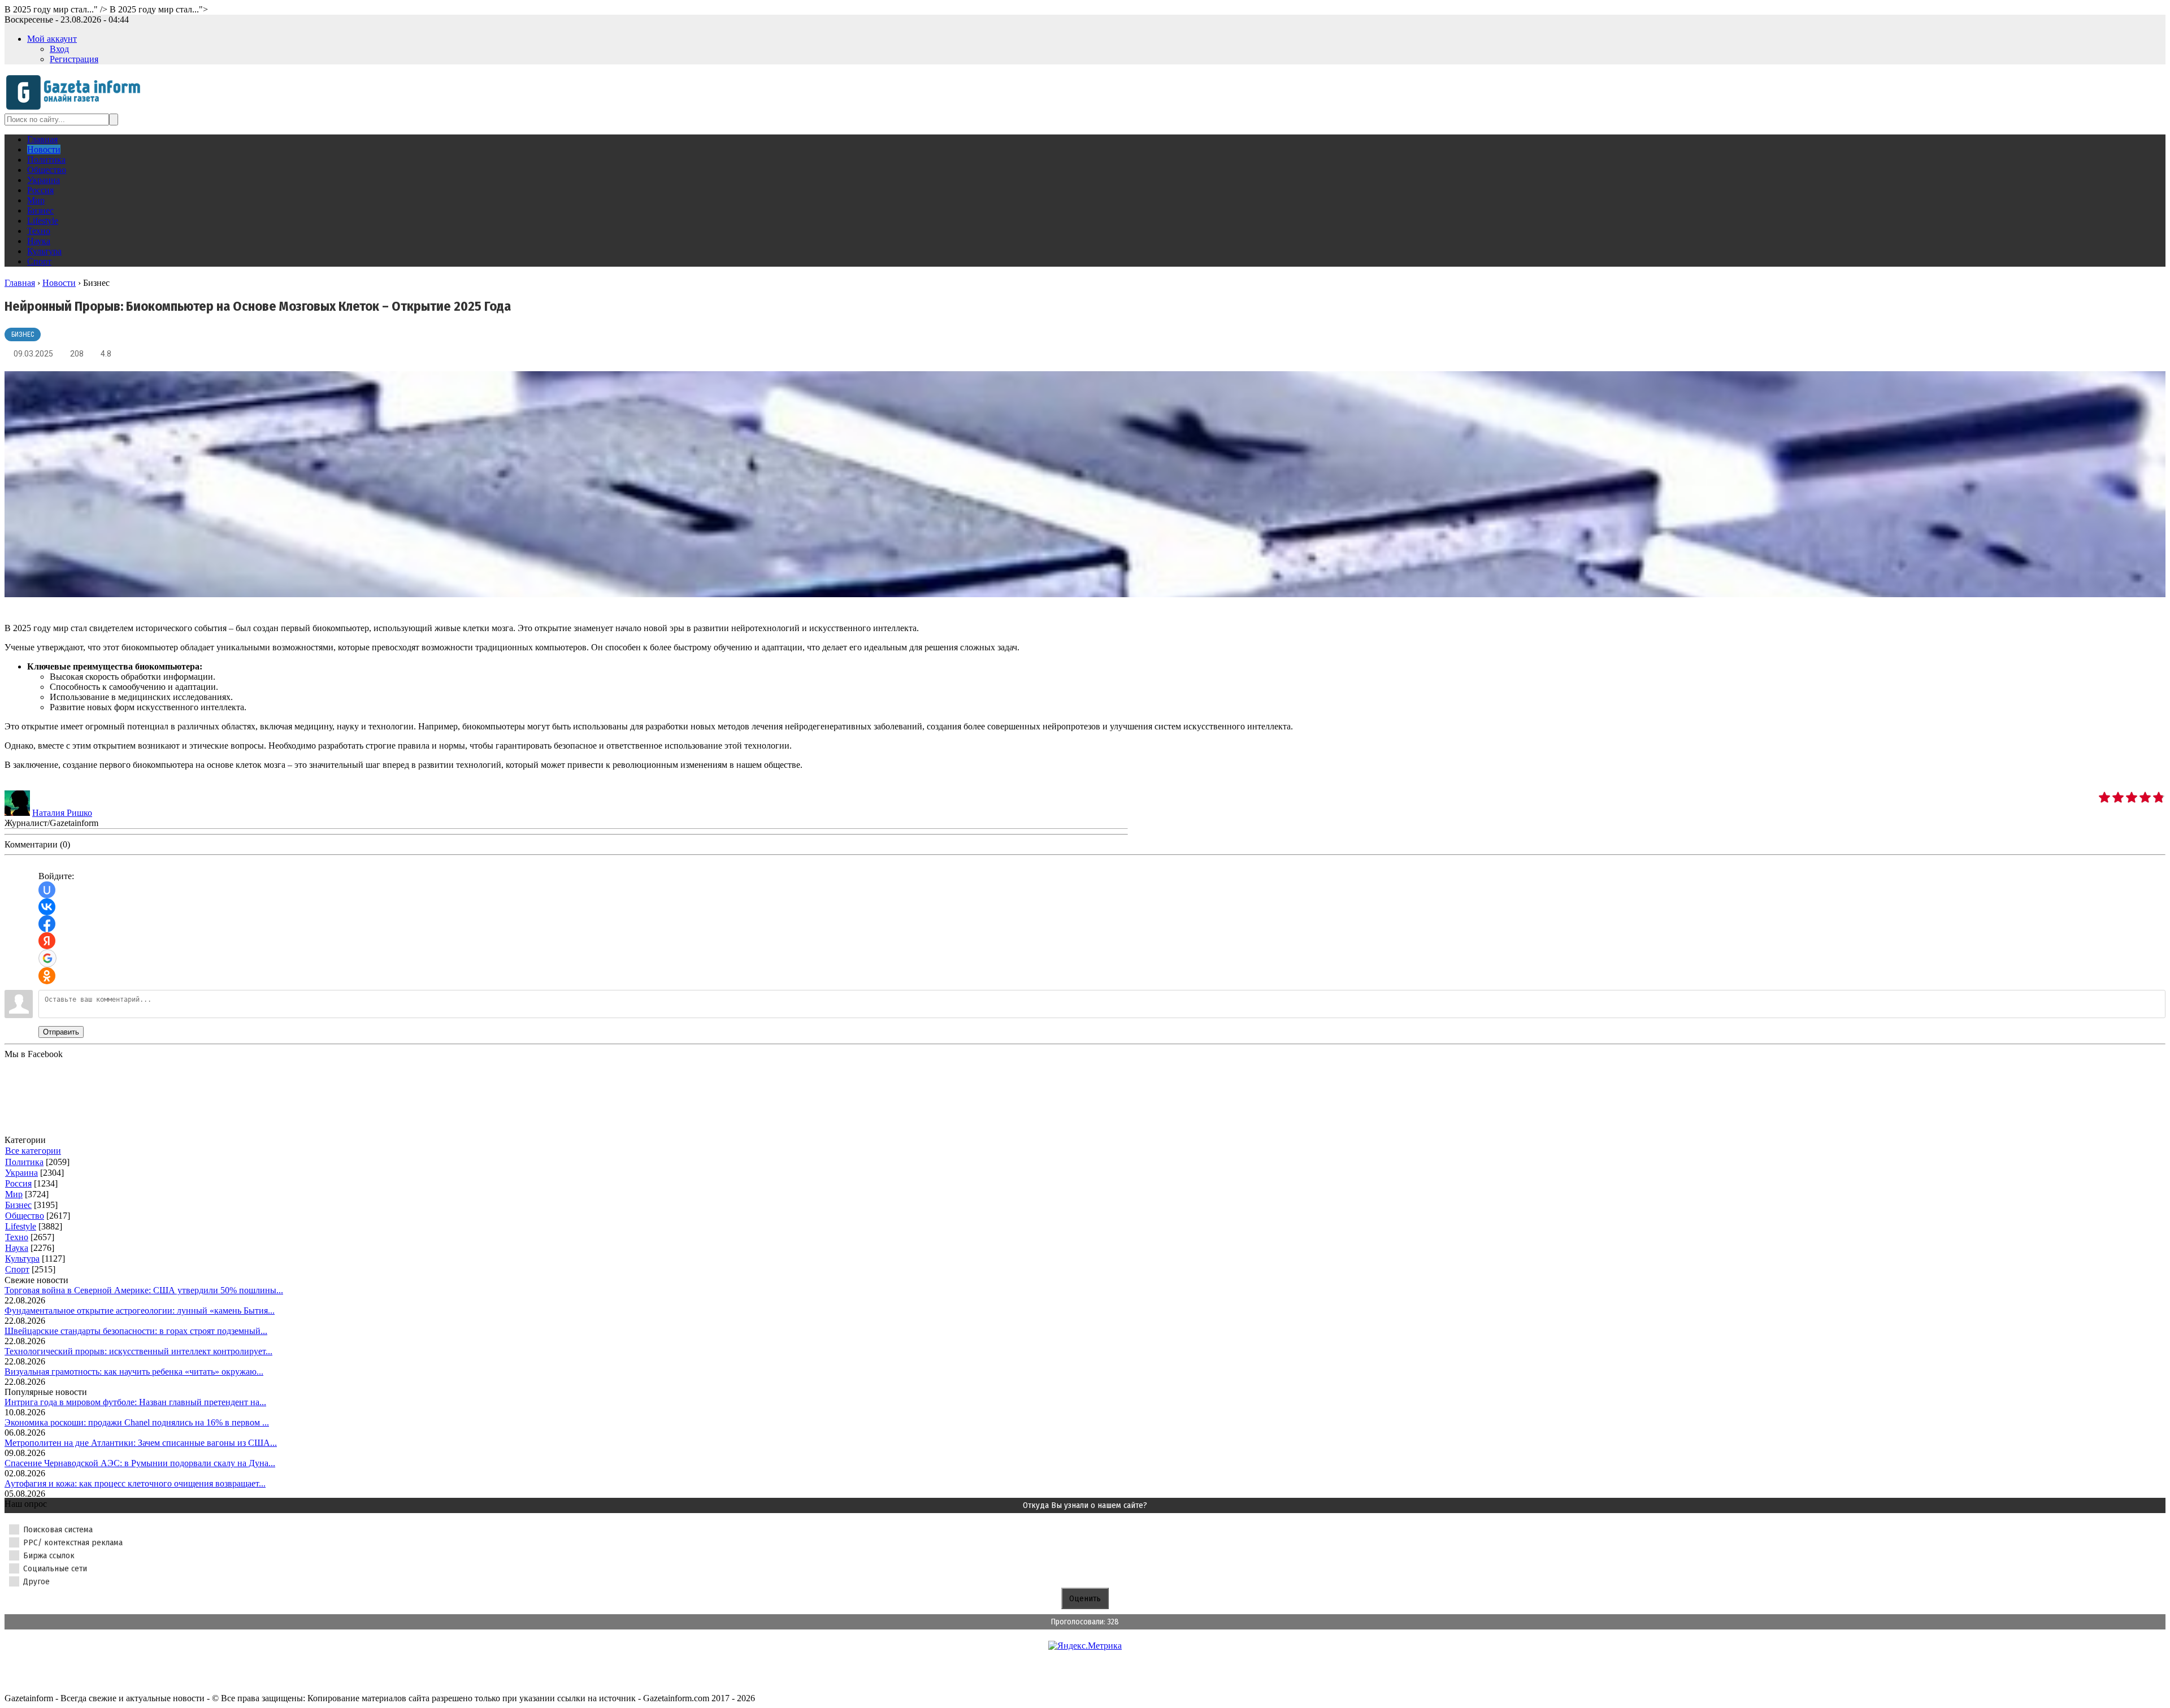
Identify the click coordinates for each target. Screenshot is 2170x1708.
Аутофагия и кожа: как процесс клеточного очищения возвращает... (135, 1483)
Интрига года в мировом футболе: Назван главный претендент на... (135, 1402)
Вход (59, 49)
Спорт (17, 1269)
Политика (24, 1162)
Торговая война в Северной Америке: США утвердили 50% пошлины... (144, 1290)
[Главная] (77, 108)
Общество (25, 1216)
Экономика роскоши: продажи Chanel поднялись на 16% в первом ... (137, 1422)
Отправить (61, 1032)
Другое (36, 1581)
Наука (17, 1248)
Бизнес (23, 334)
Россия (18, 1183)
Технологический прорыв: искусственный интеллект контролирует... (138, 1351)
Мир (14, 1194)
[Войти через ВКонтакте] (47, 907)
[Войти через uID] (47, 890)
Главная (20, 283)
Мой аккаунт (52, 39)
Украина (21, 1173)
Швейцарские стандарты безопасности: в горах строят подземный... (136, 1331)
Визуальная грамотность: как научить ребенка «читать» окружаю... (134, 1372)
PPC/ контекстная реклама (73, 1542)
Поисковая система (58, 1529)
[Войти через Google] (47, 958)
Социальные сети (55, 1568)
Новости (59, 283)
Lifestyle (21, 1226)
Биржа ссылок (49, 1555)
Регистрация (74, 59)
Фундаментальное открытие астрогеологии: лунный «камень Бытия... (140, 1311)
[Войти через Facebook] (47, 924)
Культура (22, 1259)
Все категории (33, 1151)
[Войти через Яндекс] (47, 941)
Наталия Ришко (62, 813)
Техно (17, 1237)
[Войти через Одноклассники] (47, 976)
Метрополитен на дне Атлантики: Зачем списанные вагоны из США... (141, 1443)
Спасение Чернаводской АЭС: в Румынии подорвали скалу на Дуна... (140, 1463)
